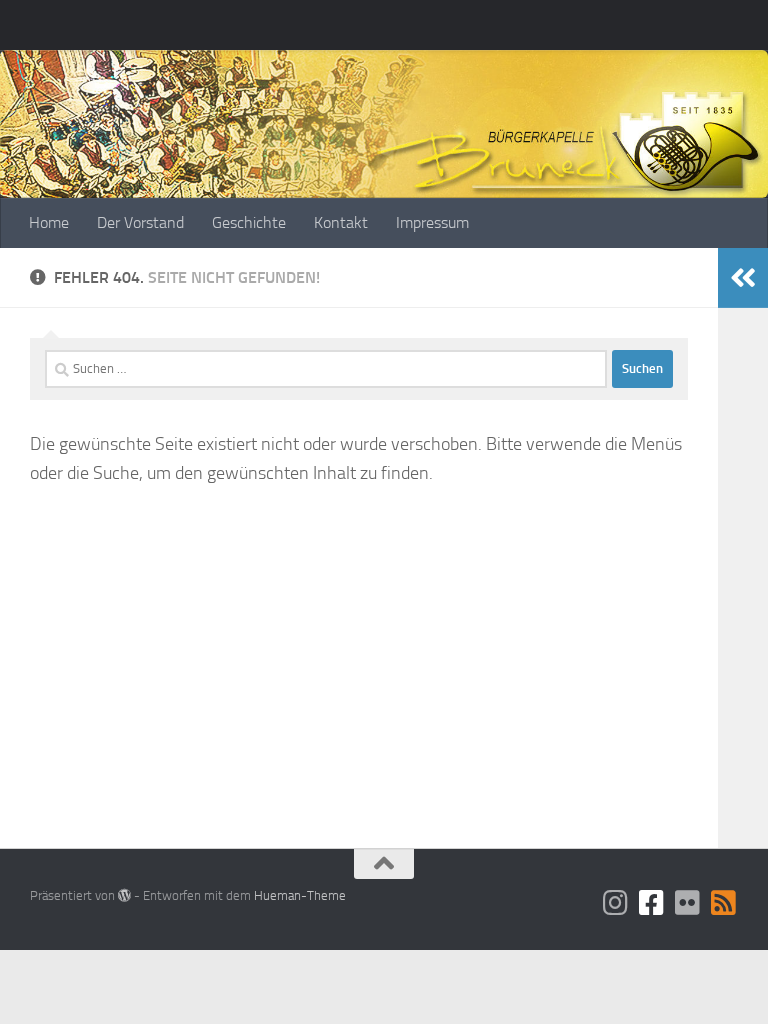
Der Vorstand (140, 222)
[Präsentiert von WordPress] (124, 895)
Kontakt (341, 222)
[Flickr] (688, 903)
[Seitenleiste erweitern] (743, 278)
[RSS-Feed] (724, 903)
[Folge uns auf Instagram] (616, 903)
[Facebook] (652, 903)
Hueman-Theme (300, 895)
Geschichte (249, 222)
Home (49, 222)
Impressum (432, 222)
